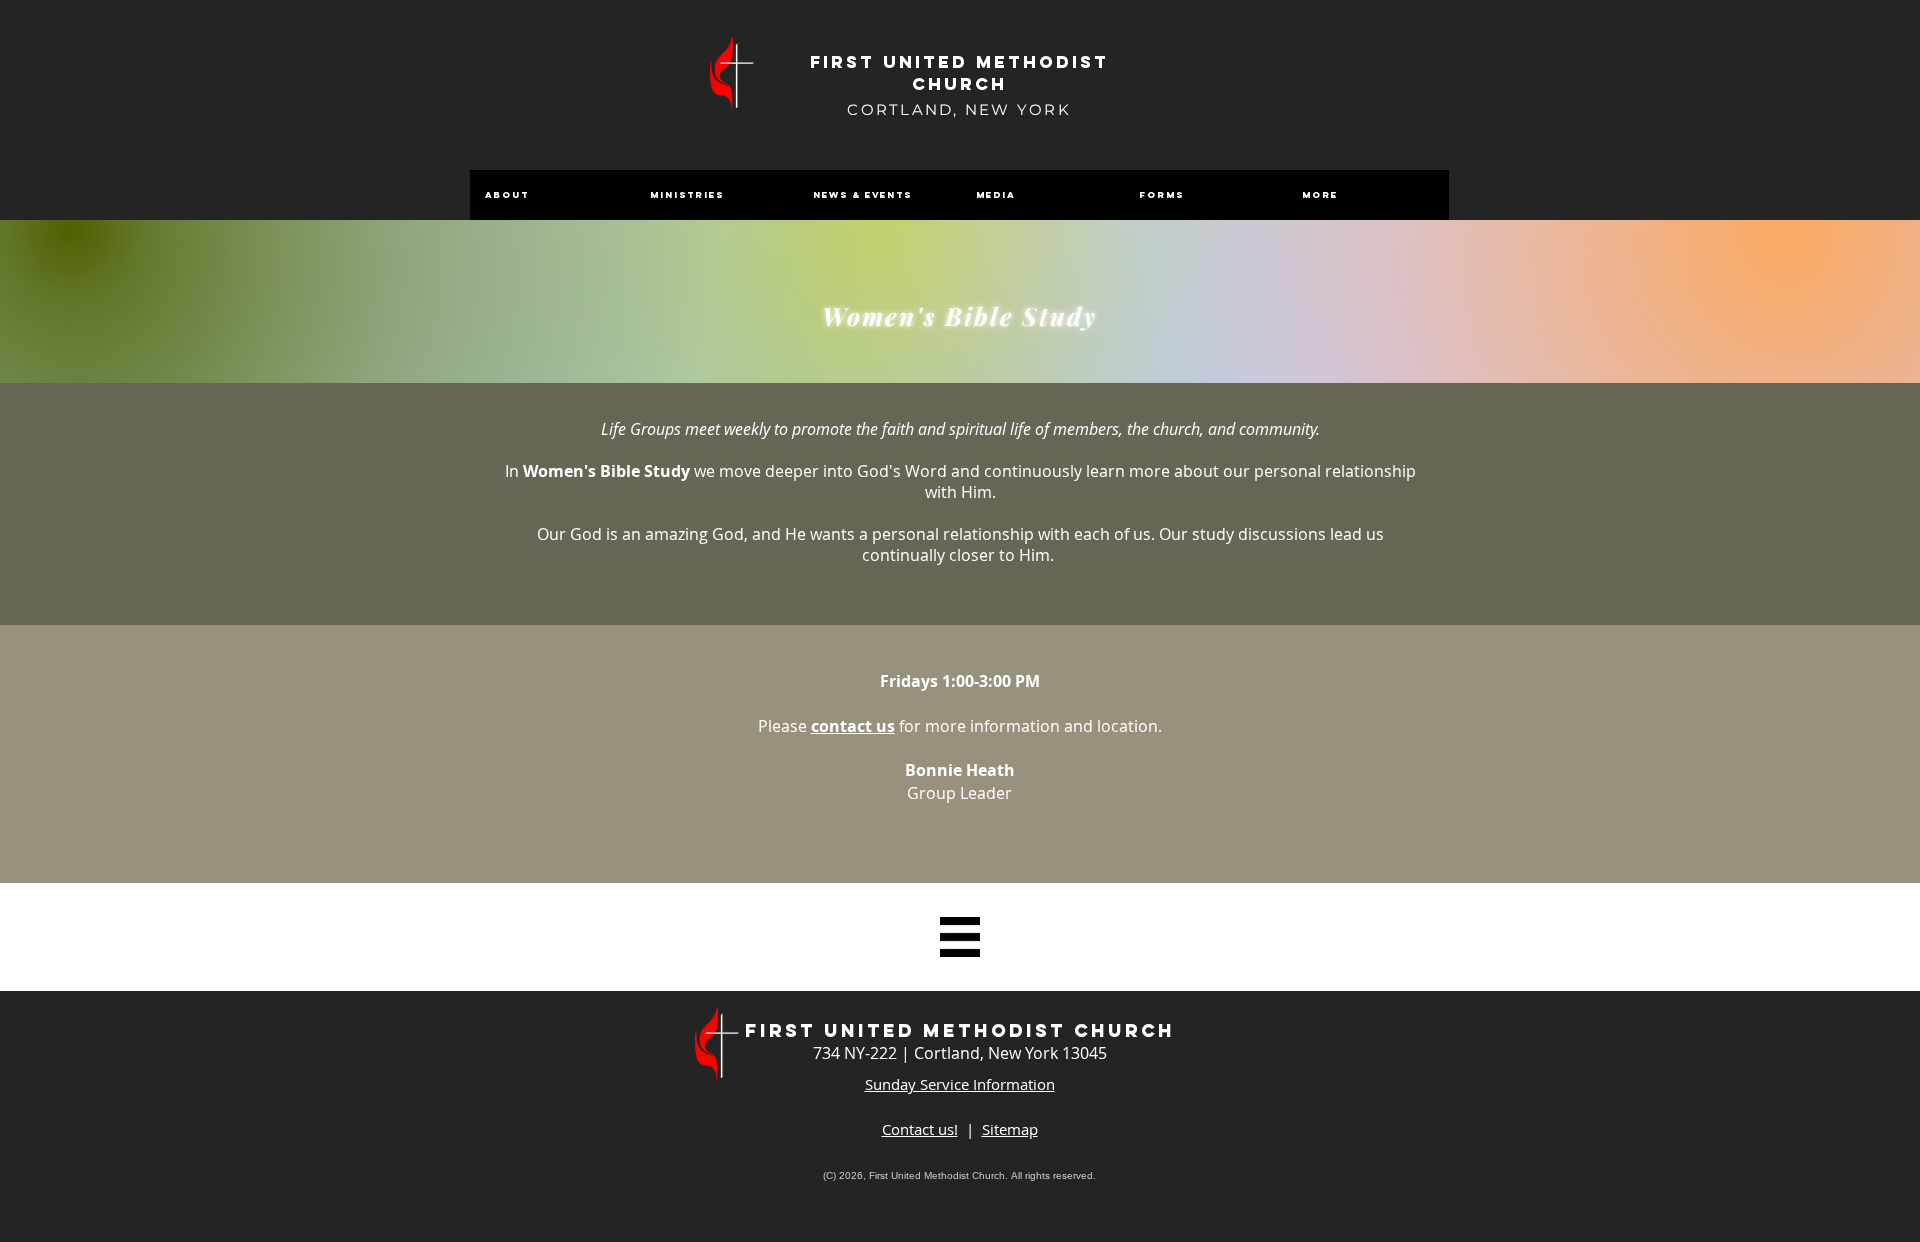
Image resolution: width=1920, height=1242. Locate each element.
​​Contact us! (920, 1129)
